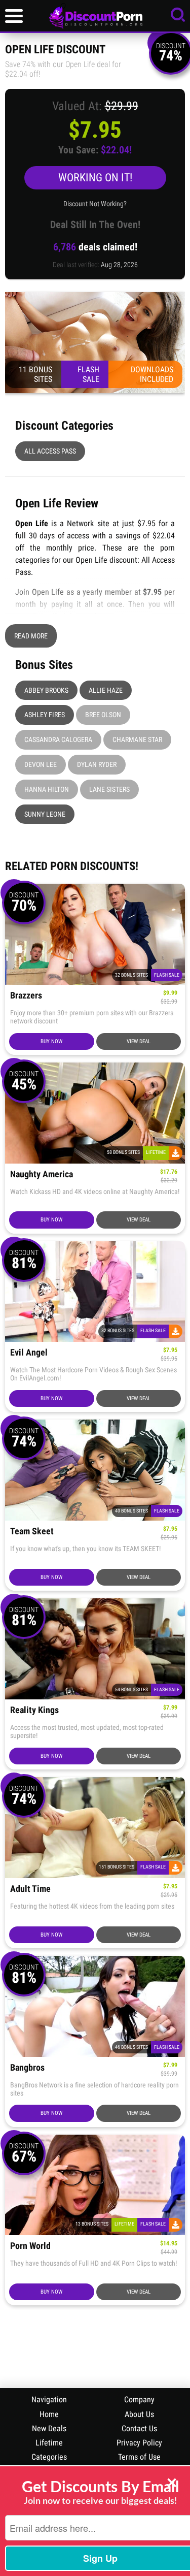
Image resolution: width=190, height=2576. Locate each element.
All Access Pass (50, 451)
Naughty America (42, 1174)
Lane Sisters (109, 789)
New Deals (49, 2428)
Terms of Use (139, 2457)
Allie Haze (106, 690)
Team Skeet (32, 1532)
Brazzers (26, 996)
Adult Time (30, 1889)
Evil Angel (29, 1353)
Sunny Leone (45, 814)
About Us (139, 2414)
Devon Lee (41, 764)
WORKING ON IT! (95, 178)
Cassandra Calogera (58, 739)
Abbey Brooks (46, 690)
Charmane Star (137, 739)
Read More (31, 636)
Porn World (30, 2246)
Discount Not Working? (95, 204)
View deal (139, 1041)
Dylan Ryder (97, 764)
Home (49, 2414)
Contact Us (139, 2428)
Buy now (51, 1041)
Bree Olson (103, 715)
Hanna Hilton (47, 789)
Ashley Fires (45, 715)
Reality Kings (34, 1710)
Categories (49, 2457)
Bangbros (27, 2068)
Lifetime (49, 2443)
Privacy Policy (139, 2443)
